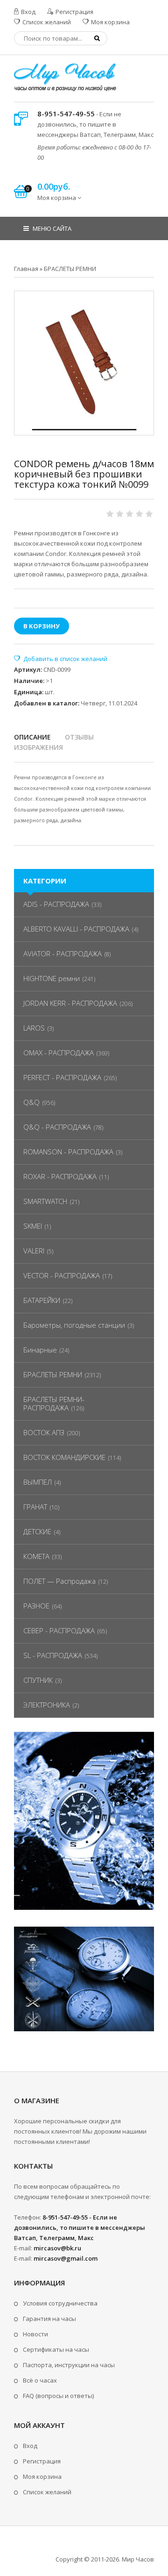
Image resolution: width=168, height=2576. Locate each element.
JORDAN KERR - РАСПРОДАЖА (70, 1003)
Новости (35, 2334)
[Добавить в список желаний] (61, 659)
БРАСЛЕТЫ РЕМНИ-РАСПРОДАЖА (54, 1403)
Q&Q (31, 1102)
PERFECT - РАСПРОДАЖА (62, 1077)
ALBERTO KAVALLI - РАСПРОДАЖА (76, 929)
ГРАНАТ (35, 1507)
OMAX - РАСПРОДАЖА (59, 1053)
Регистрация (74, 12)
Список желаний (46, 22)
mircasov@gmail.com (66, 2258)
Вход (28, 12)
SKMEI (33, 1226)
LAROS (34, 1028)
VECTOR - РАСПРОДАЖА (62, 1275)
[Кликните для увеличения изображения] (84, 361)
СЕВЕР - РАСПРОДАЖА (59, 1630)
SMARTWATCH (45, 1201)
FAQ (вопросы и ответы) (58, 2396)
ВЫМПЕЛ (38, 1482)
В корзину (42, 626)
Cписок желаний (47, 2492)
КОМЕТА (36, 1556)
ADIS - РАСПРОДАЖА (56, 904)
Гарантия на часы (49, 2319)
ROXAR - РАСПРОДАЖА (60, 1176)
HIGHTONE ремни (52, 978)
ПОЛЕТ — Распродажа (59, 1581)
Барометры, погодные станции (74, 1325)
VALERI (34, 1251)
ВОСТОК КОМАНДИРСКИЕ (64, 1457)
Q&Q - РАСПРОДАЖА (57, 1127)
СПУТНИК (38, 1680)
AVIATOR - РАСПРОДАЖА (63, 954)
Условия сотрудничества (60, 2303)
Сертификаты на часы (56, 2349)
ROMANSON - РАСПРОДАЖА (68, 1152)
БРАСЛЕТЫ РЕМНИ (53, 1374)
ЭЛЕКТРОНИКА (47, 1705)
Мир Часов (138, 2559)
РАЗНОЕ (36, 1606)
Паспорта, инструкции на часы (69, 2365)
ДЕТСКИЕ (37, 1531)
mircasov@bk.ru (57, 2248)
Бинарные (40, 1350)
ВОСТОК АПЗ (44, 1432)
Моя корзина (110, 22)
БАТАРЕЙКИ (42, 1300)
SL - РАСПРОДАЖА (53, 1655)
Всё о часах (40, 2380)
